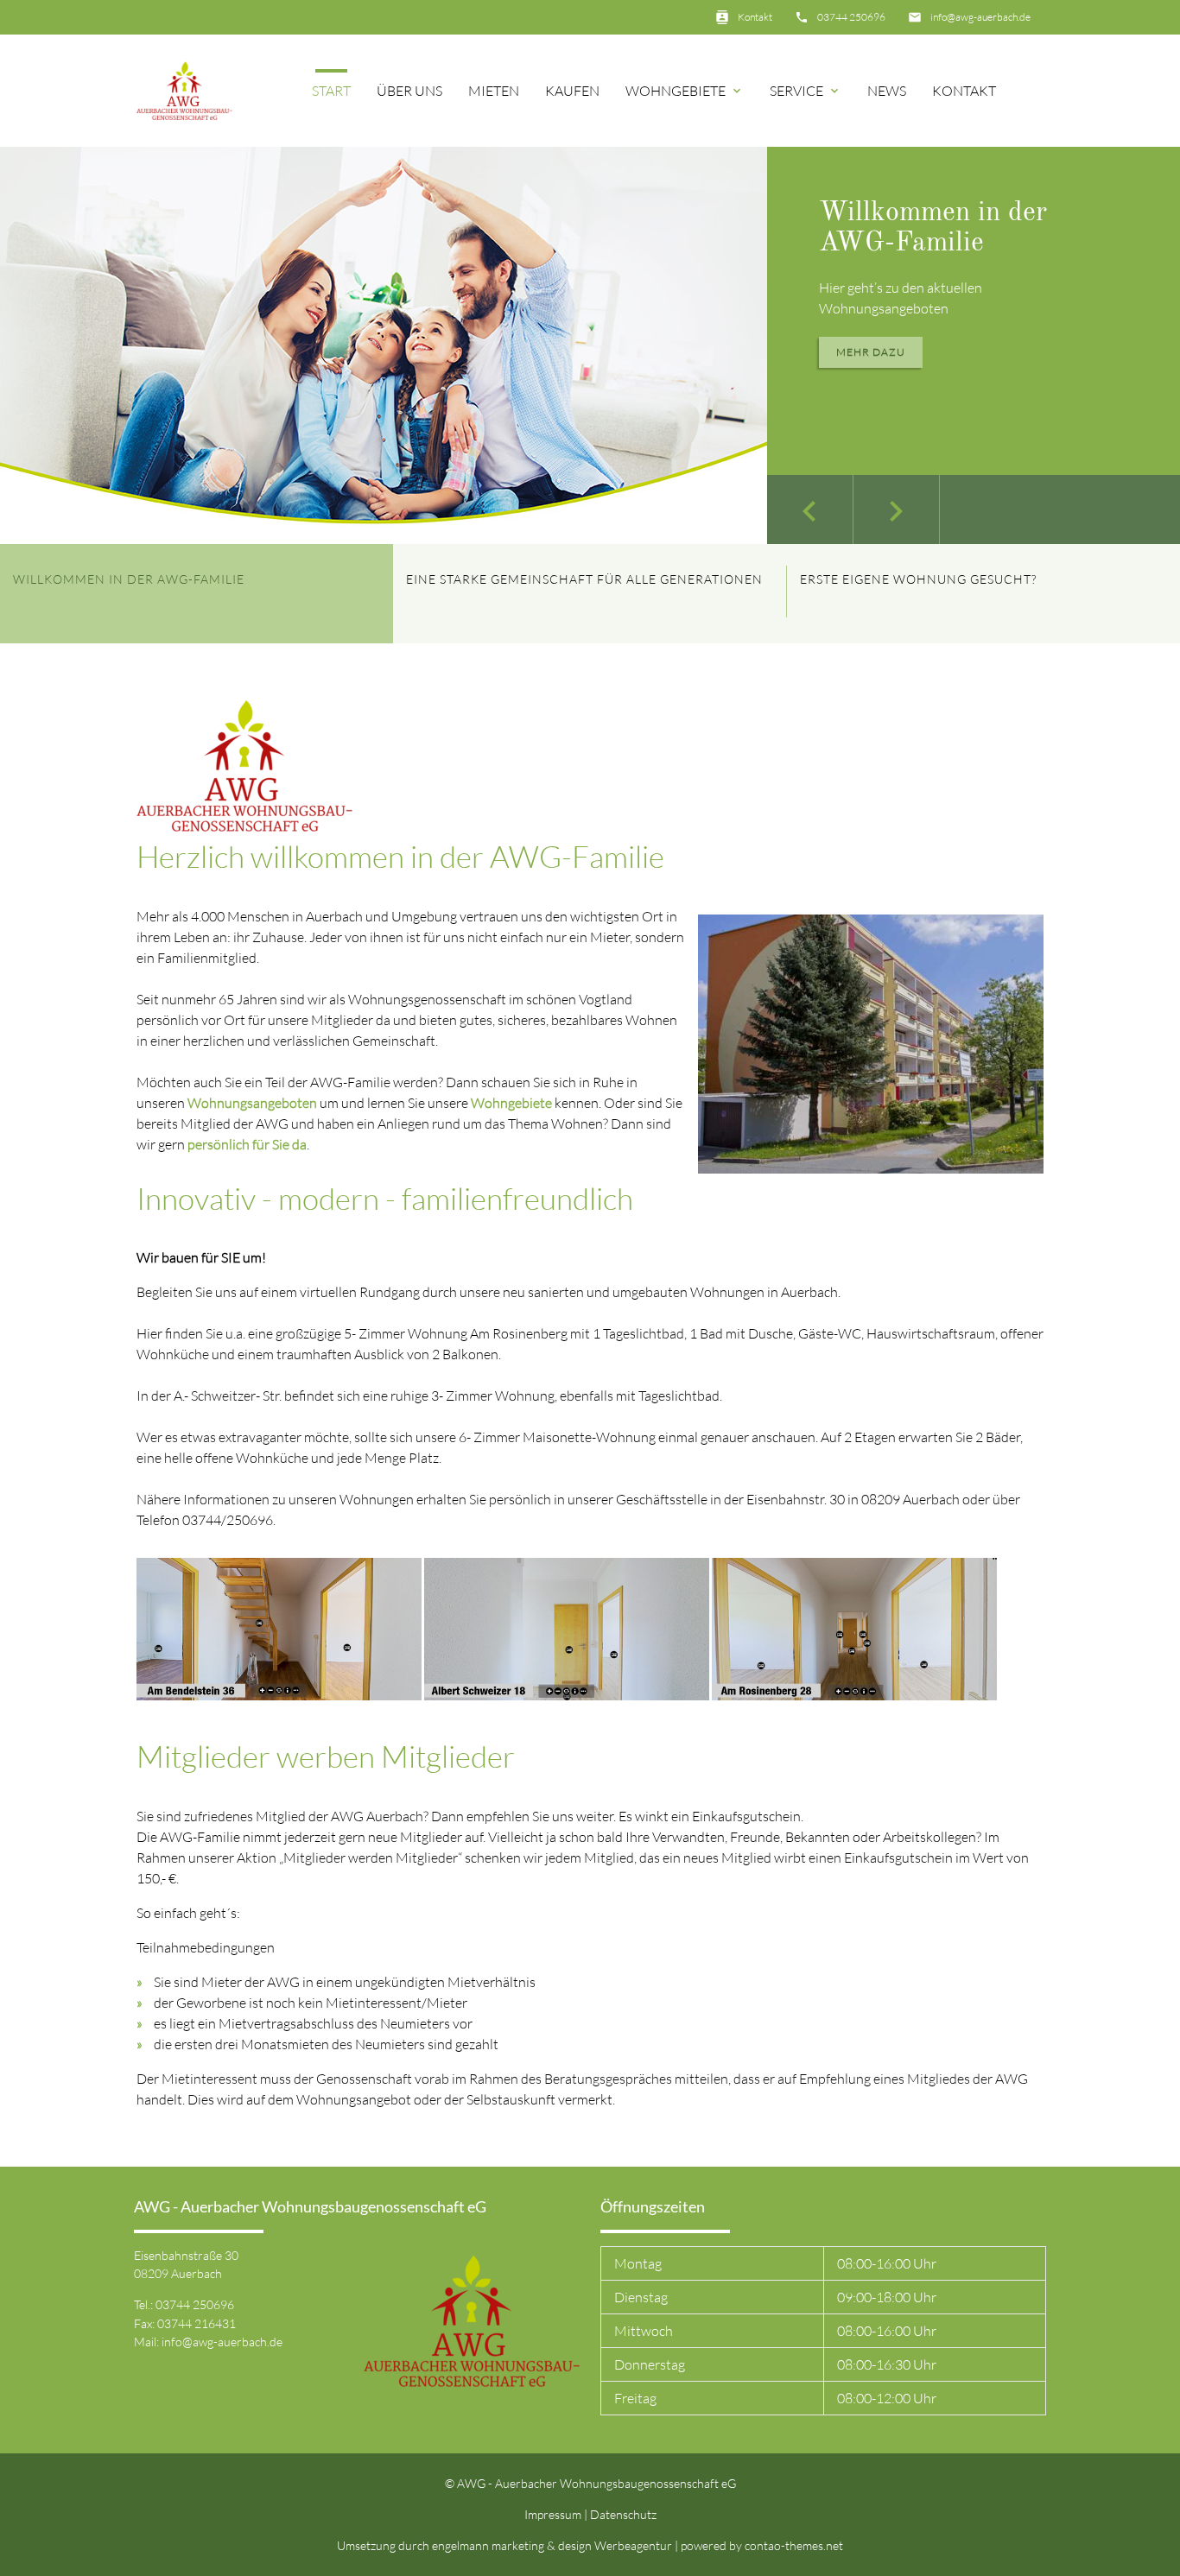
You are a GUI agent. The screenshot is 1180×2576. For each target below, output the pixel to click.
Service (806, 91)
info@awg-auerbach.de (980, 17)
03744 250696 (851, 17)
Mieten (494, 91)
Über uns (409, 91)
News (887, 91)
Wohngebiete (685, 91)
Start (331, 91)
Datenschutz (623, 2514)
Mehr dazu (871, 352)
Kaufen (572, 91)
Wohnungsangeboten (252, 1103)
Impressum (553, 2514)
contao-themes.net (794, 2545)
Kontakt (755, 17)
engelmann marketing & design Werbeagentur (553, 2545)
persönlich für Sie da (247, 1144)
